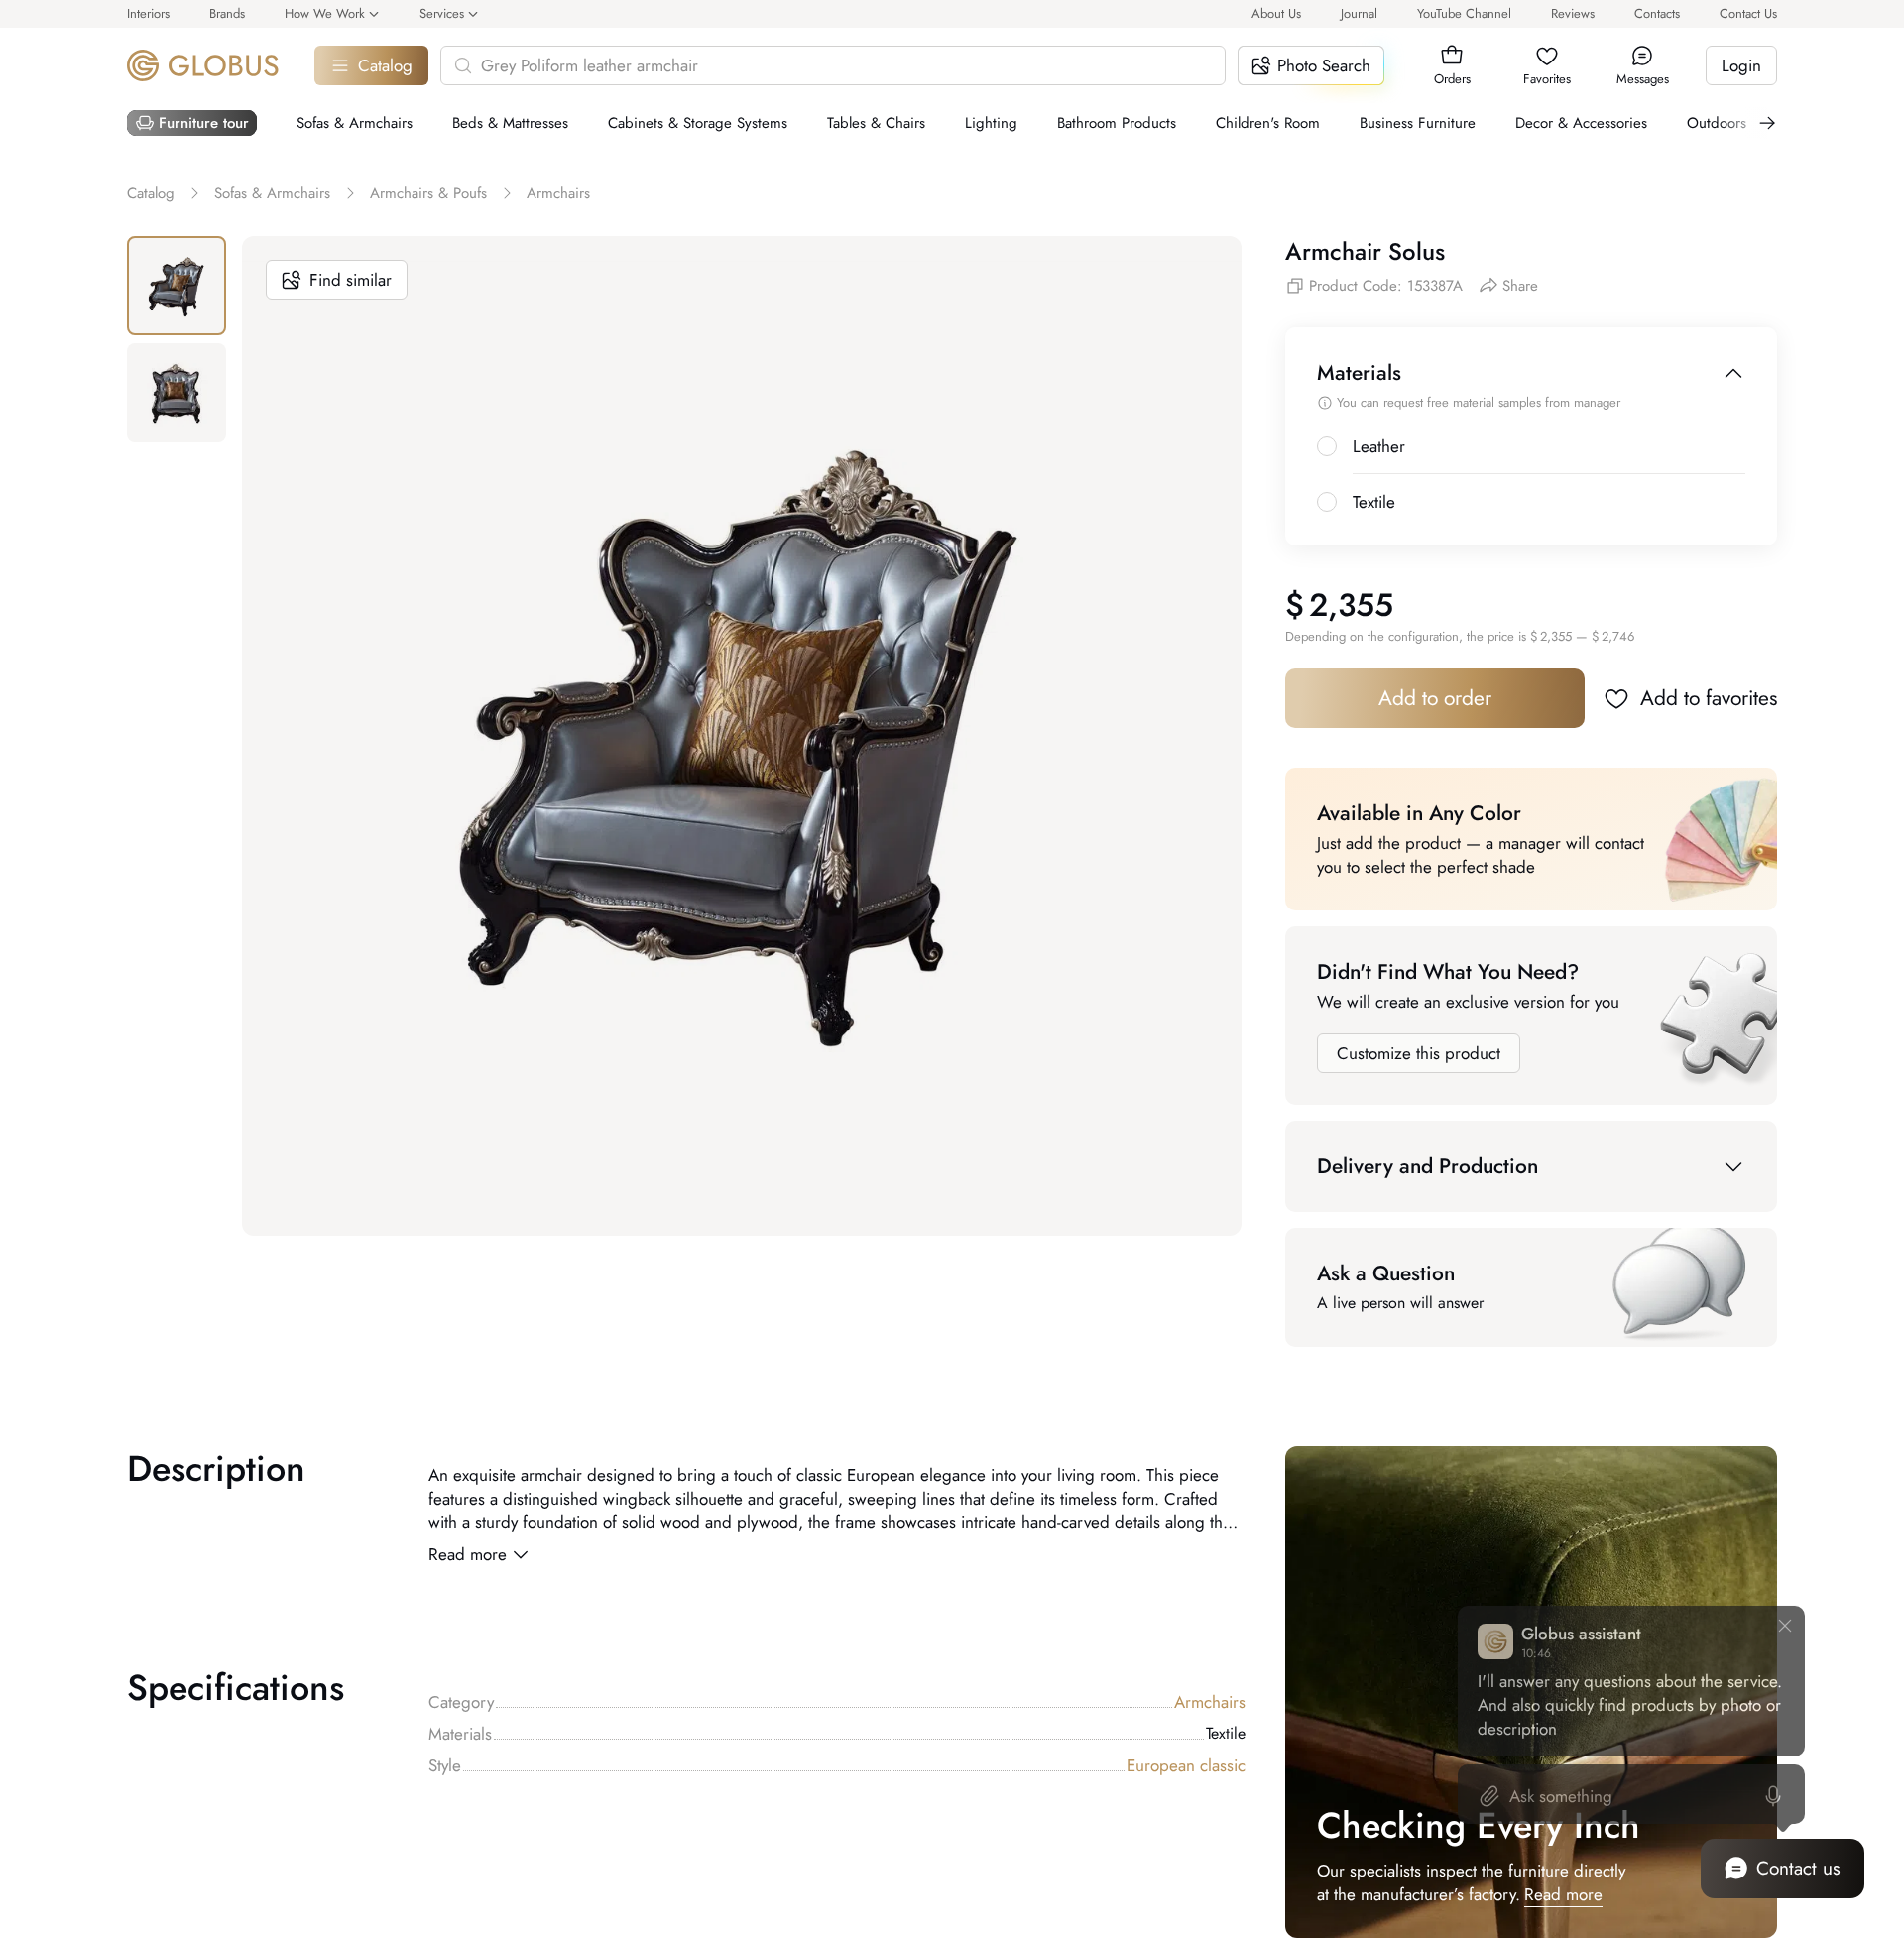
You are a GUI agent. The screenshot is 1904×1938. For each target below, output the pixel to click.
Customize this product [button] (1419, 1053)
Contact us (1798, 1868)
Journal (1359, 13)
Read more (468, 1554)
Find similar (351, 280)
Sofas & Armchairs (355, 123)
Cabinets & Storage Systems (698, 123)
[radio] (1327, 446)
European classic (1186, 1765)
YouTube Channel (1464, 13)
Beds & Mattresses (510, 123)
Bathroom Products (1117, 123)
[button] (1452, 56)
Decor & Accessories (1581, 123)
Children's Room (1268, 123)
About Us (1276, 13)
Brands (227, 13)
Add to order (1435, 698)
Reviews (1573, 13)
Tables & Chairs (876, 123)
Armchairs (1210, 1702)
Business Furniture (1418, 123)
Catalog (385, 65)
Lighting (991, 123)
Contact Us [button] (1748, 13)
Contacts (1657, 13)
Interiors (148, 13)
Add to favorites (1709, 698)
